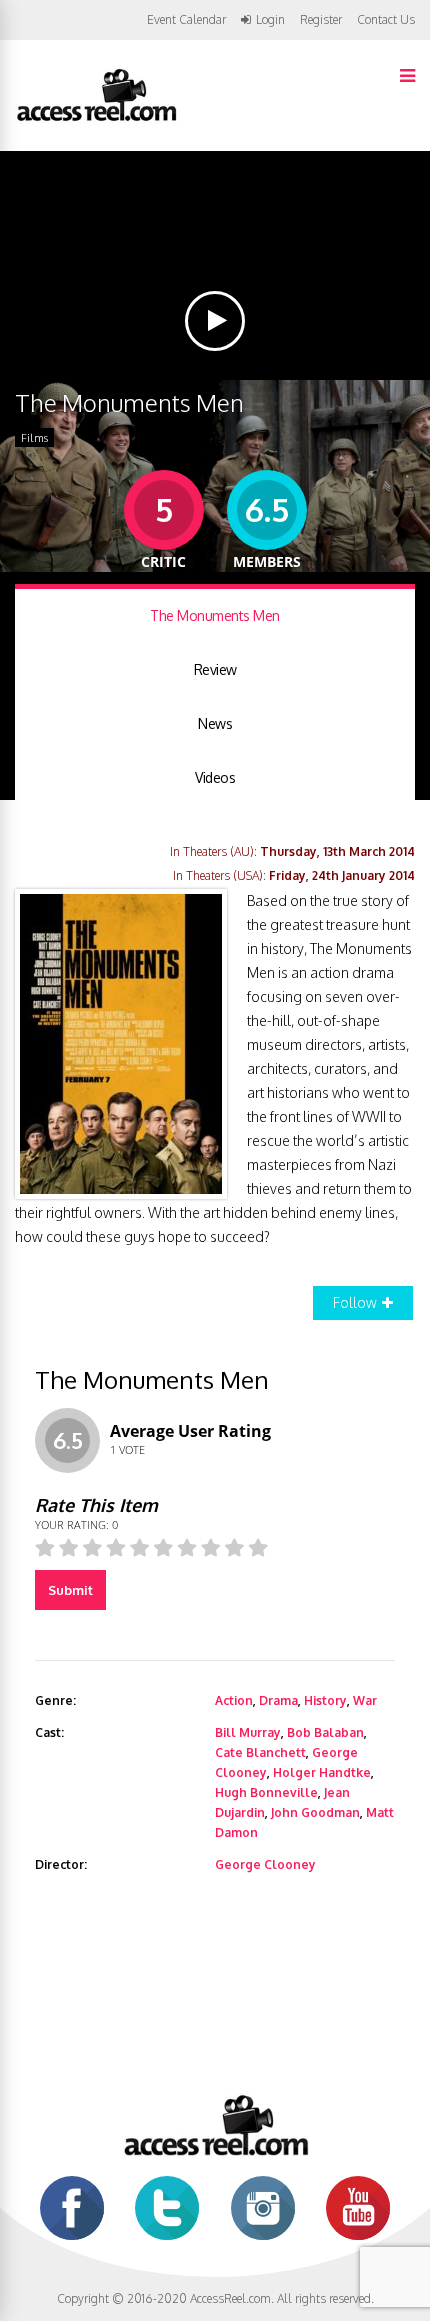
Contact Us (386, 19)
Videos (215, 777)
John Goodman (315, 1812)
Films (34, 438)
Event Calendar (186, 19)
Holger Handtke (322, 1772)
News (215, 723)
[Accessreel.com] (96, 119)
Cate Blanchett (260, 1752)
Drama (278, 1700)
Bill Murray (248, 1732)
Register (321, 20)
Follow (355, 1302)
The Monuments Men (215, 615)
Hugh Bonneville (266, 1792)
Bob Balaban (325, 1732)
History (325, 1700)
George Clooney (265, 1864)
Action (234, 1700)
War (365, 1700)
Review (215, 669)
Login (270, 20)
